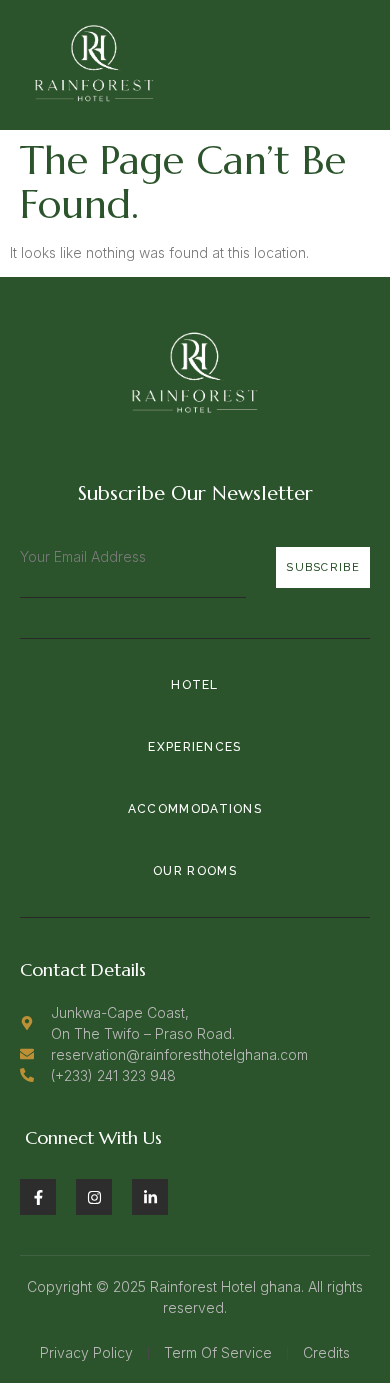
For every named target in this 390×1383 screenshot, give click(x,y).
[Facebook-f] (38, 1197)
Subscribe (323, 567)
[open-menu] (359, 65)
